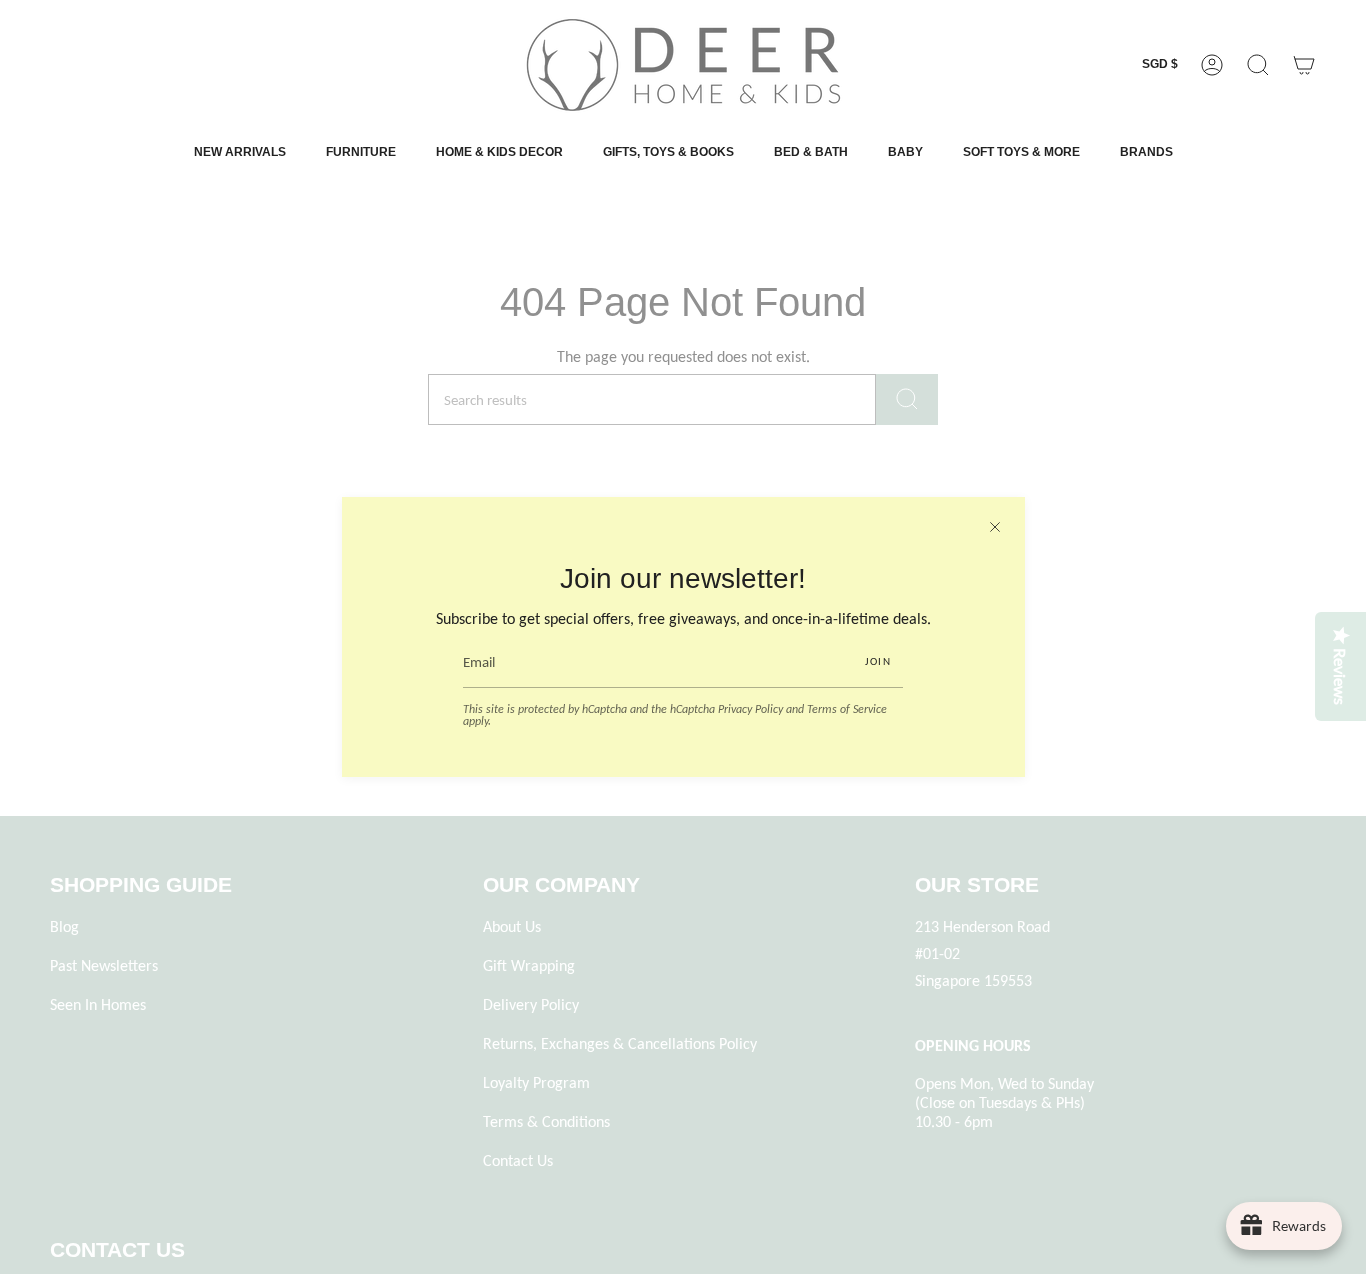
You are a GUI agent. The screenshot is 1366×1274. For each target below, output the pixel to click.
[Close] (995, 527)
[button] (1258, 65)
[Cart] (1304, 65)
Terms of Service (847, 709)
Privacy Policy (750, 709)
